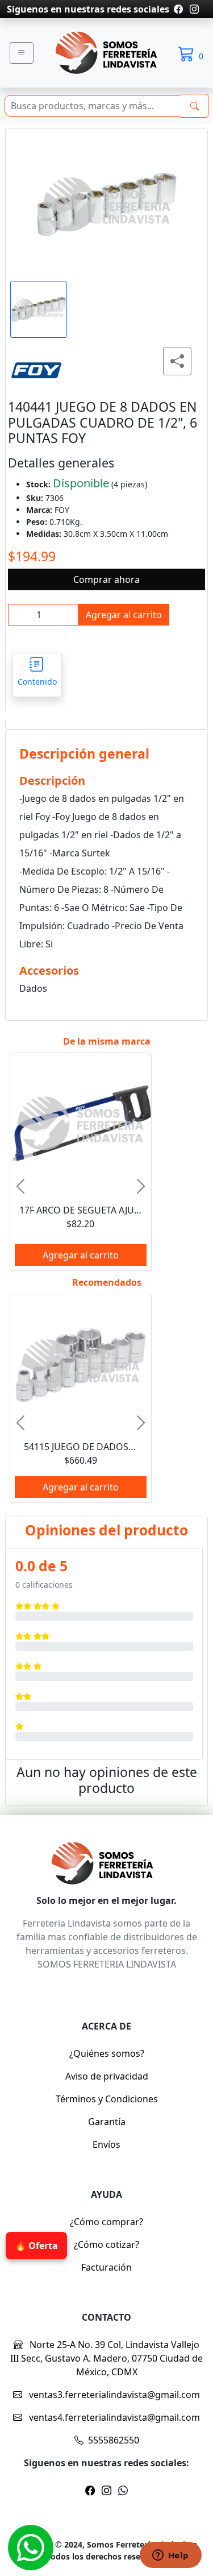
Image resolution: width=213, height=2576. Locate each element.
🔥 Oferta (34, 2246)
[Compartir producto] (177, 361)
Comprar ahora (106, 579)
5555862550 (114, 2440)
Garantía (107, 2122)
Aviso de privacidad (107, 2076)
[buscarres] (195, 106)
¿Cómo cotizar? (106, 2244)
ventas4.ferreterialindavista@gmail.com (113, 2417)
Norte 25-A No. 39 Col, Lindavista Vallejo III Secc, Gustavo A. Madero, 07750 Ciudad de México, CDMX (106, 2358)
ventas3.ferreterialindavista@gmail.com (113, 2395)
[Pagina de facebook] (178, 9)
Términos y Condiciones (107, 2099)
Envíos (106, 2144)
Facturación (106, 2267)
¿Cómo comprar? (106, 2222)
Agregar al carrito (124, 615)
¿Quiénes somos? (107, 2053)
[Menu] (22, 53)
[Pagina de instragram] (193, 9)
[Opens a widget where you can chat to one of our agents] (170, 2556)
